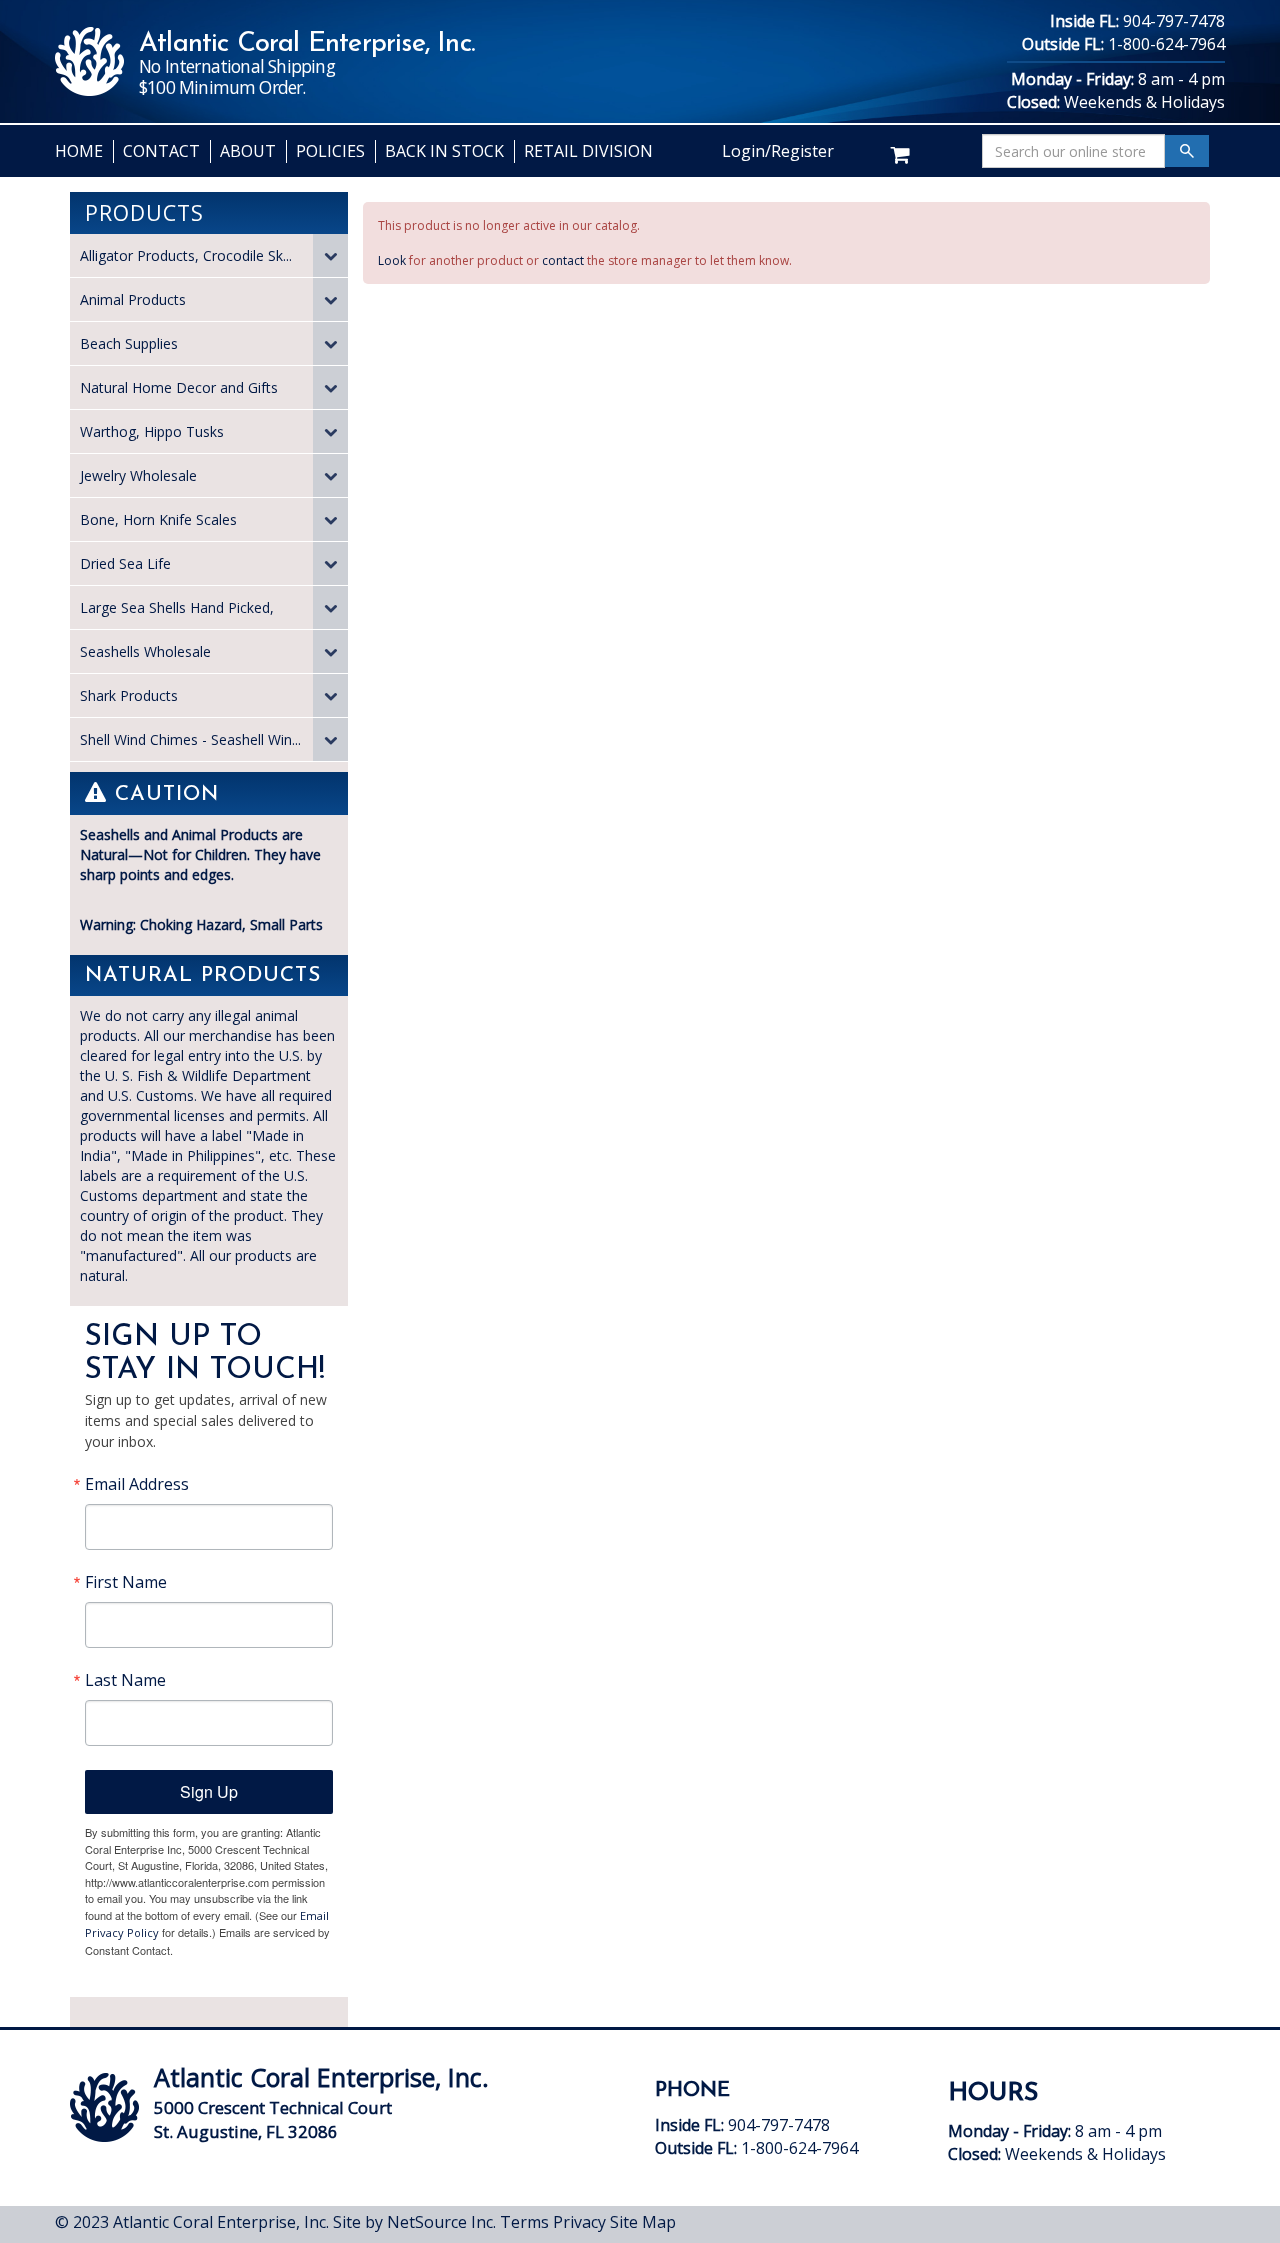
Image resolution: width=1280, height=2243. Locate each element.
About (248, 151)
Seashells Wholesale (145, 651)
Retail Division (588, 151)
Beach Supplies (129, 343)
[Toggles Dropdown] (330, 255)
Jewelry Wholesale (138, 475)
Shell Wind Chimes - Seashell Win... (190, 739)
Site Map (643, 2222)
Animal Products (133, 299)
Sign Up (209, 1791)
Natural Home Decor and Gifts (179, 387)
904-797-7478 (1174, 21)
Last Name (125, 1680)
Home (79, 151)
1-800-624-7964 (1166, 44)
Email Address (137, 1484)
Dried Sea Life (125, 563)
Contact (161, 151)
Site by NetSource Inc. (414, 2222)
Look (392, 260)
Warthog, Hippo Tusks (152, 431)
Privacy (579, 2222)
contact (563, 260)
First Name (126, 1582)
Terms (524, 2222)
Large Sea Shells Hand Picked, (177, 607)
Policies (330, 151)
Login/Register (778, 151)
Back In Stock (444, 151)
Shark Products (129, 695)
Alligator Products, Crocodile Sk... (186, 255)
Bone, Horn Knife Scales (158, 519)
